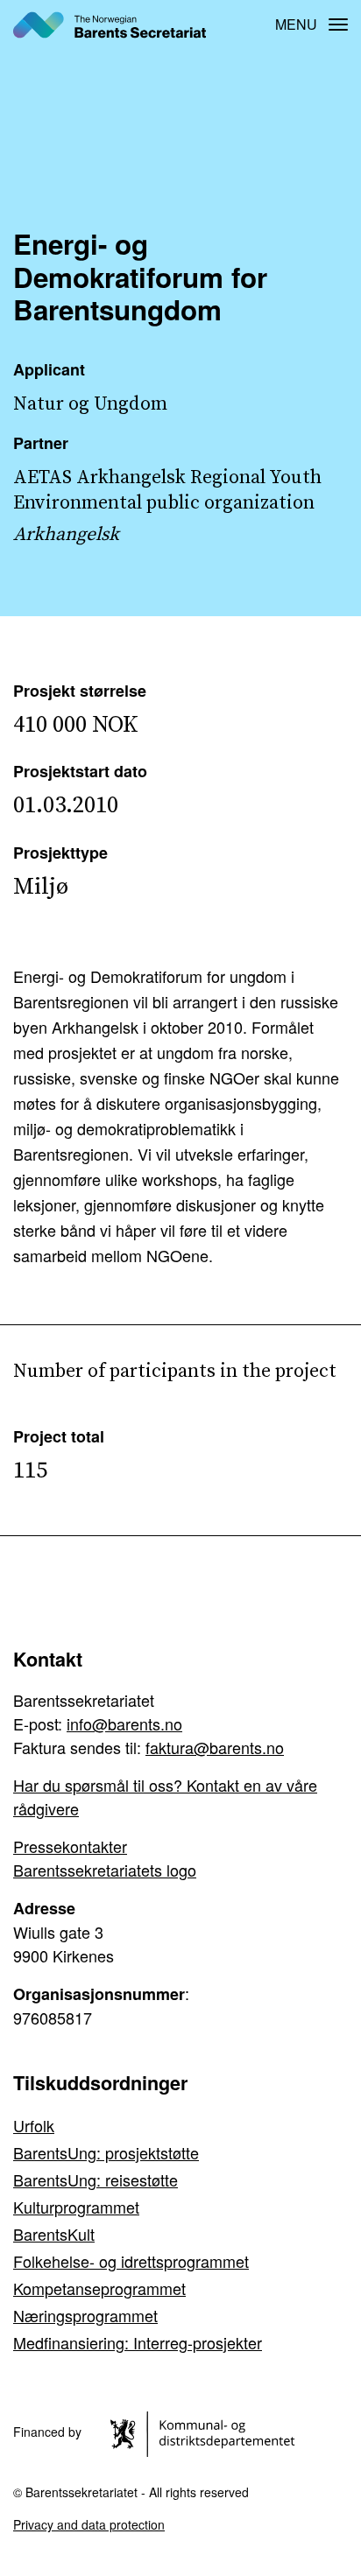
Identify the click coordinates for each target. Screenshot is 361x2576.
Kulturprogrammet (76, 2207)
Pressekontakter (70, 1846)
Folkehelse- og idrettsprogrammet (131, 2261)
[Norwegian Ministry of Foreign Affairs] (205, 2432)
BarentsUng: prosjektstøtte (106, 2152)
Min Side (247, 24)
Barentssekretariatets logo (105, 1870)
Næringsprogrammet (85, 2315)
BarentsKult (54, 2234)
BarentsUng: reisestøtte (96, 2179)
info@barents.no (124, 1723)
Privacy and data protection (89, 2524)
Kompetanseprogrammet (99, 2288)
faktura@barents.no (215, 1747)
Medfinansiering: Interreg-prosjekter (138, 2342)
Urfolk (34, 2125)
